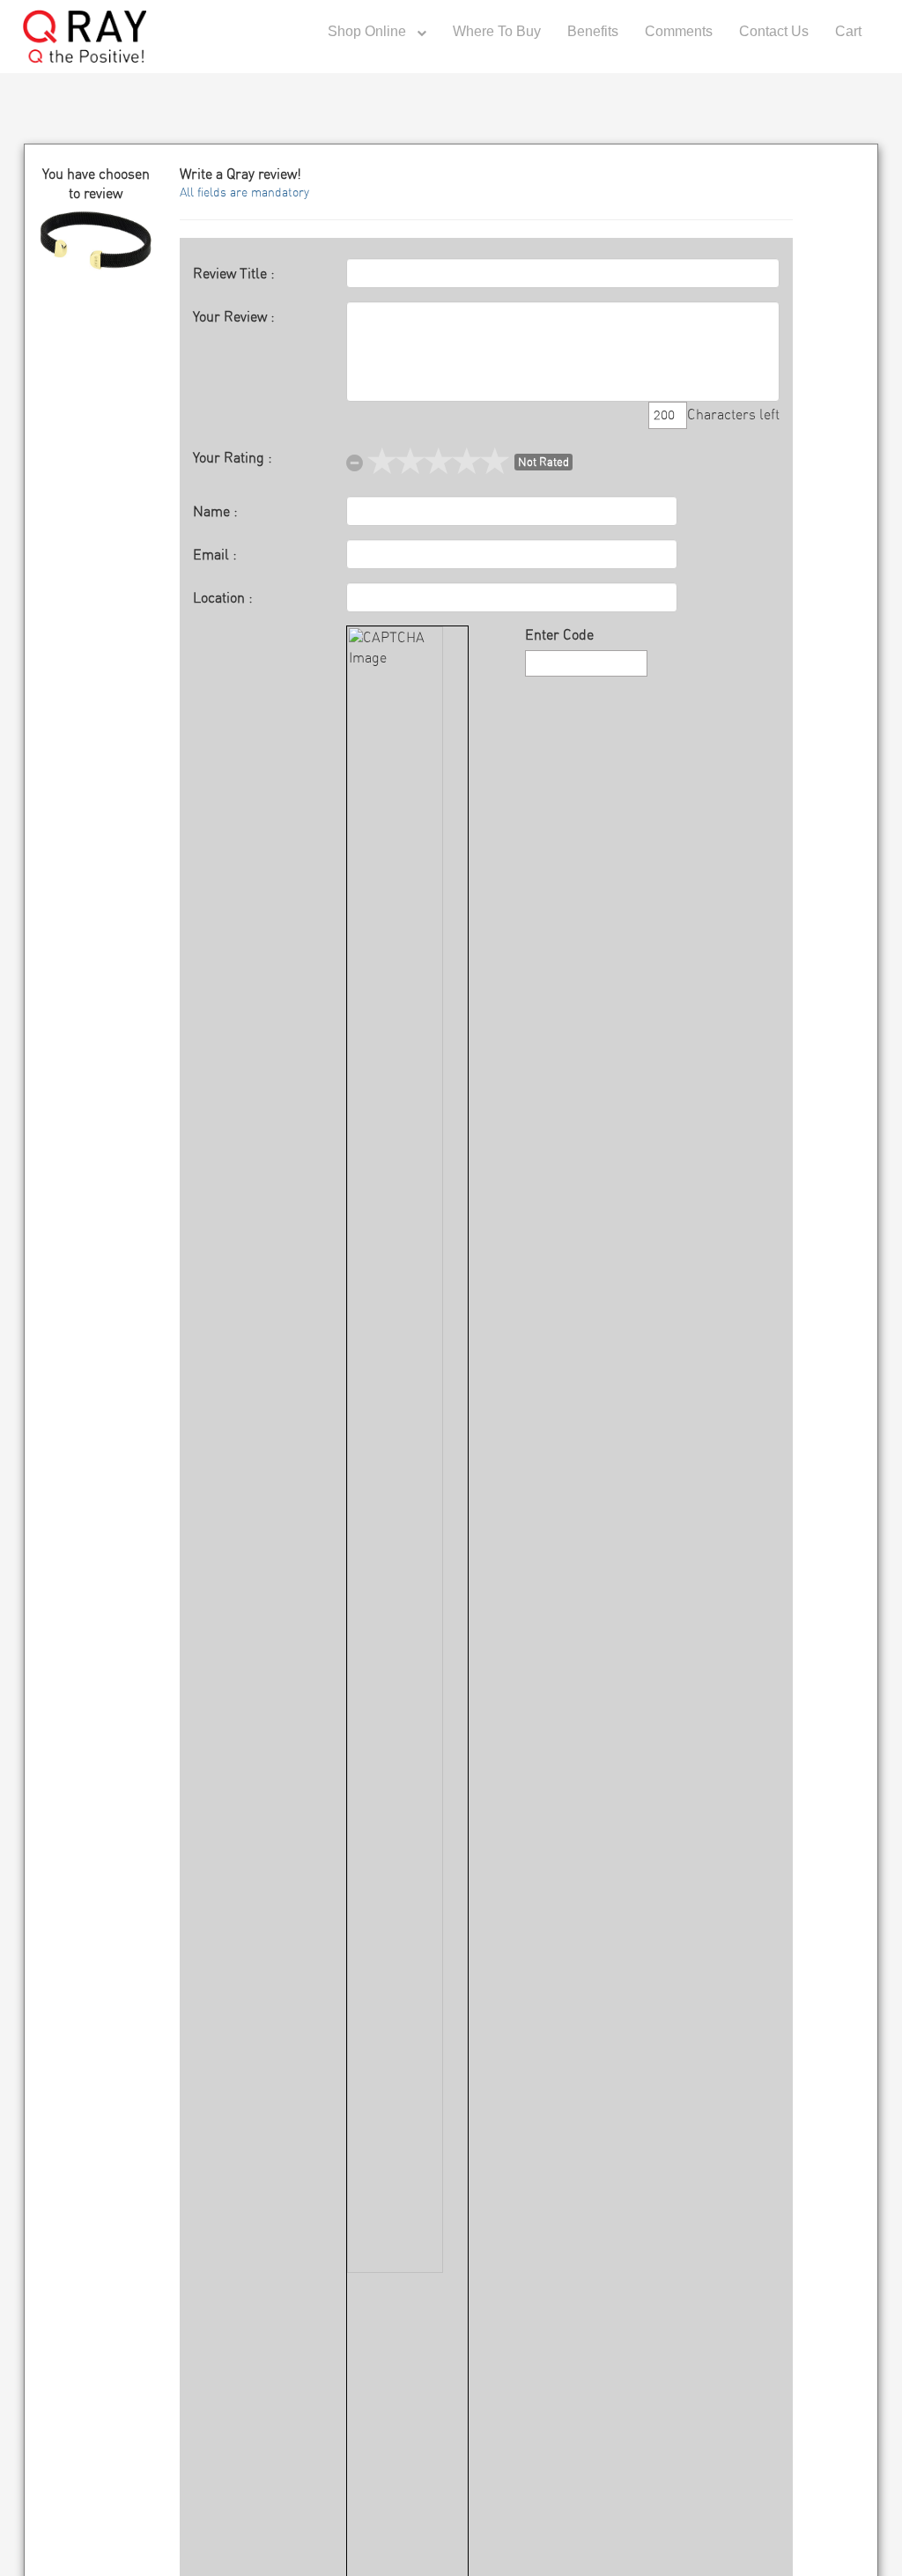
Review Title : (234, 274)
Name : (215, 512)
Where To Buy (497, 31)
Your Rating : (233, 458)
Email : (215, 555)
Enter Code (559, 635)
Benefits (593, 31)
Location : (223, 598)
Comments (679, 31)
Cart (848, 31)
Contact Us (774, 31)
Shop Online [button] (369, 31)
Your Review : (234, 317)
